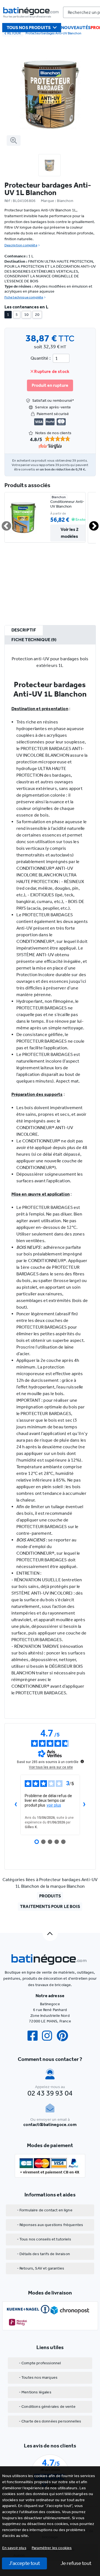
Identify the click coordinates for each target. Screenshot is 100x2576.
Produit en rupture (50, 385)
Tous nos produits (29, 28)
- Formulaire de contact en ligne (45, 2210)
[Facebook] (35, 2036)
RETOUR (14, 33)
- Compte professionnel (40, 2363)
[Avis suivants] (84, 1805)
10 (26, 315)
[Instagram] (49, 2036)
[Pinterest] (65, 2036)
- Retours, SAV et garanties (41, 2268)
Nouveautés (76, 28)
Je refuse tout (76, 2563)
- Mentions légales (35, 2392)
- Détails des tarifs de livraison (43, 2254)
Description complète (21, 245)
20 (37, 315)
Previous (3, 524)
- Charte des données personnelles (50, 2421)
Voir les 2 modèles (70, 533)
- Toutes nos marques (38, 2377)
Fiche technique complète (24, 297)
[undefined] (82, 1761)
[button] (52, 2548)
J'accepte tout (24, 2563)
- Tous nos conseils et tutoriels (44, 2239)
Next (91, 524)
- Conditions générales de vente (47, 2407)
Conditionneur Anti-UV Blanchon (67, 504)
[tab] (24, 630)
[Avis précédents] (16, 1805)
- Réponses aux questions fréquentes (50, 2225)
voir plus (54, 1805)
